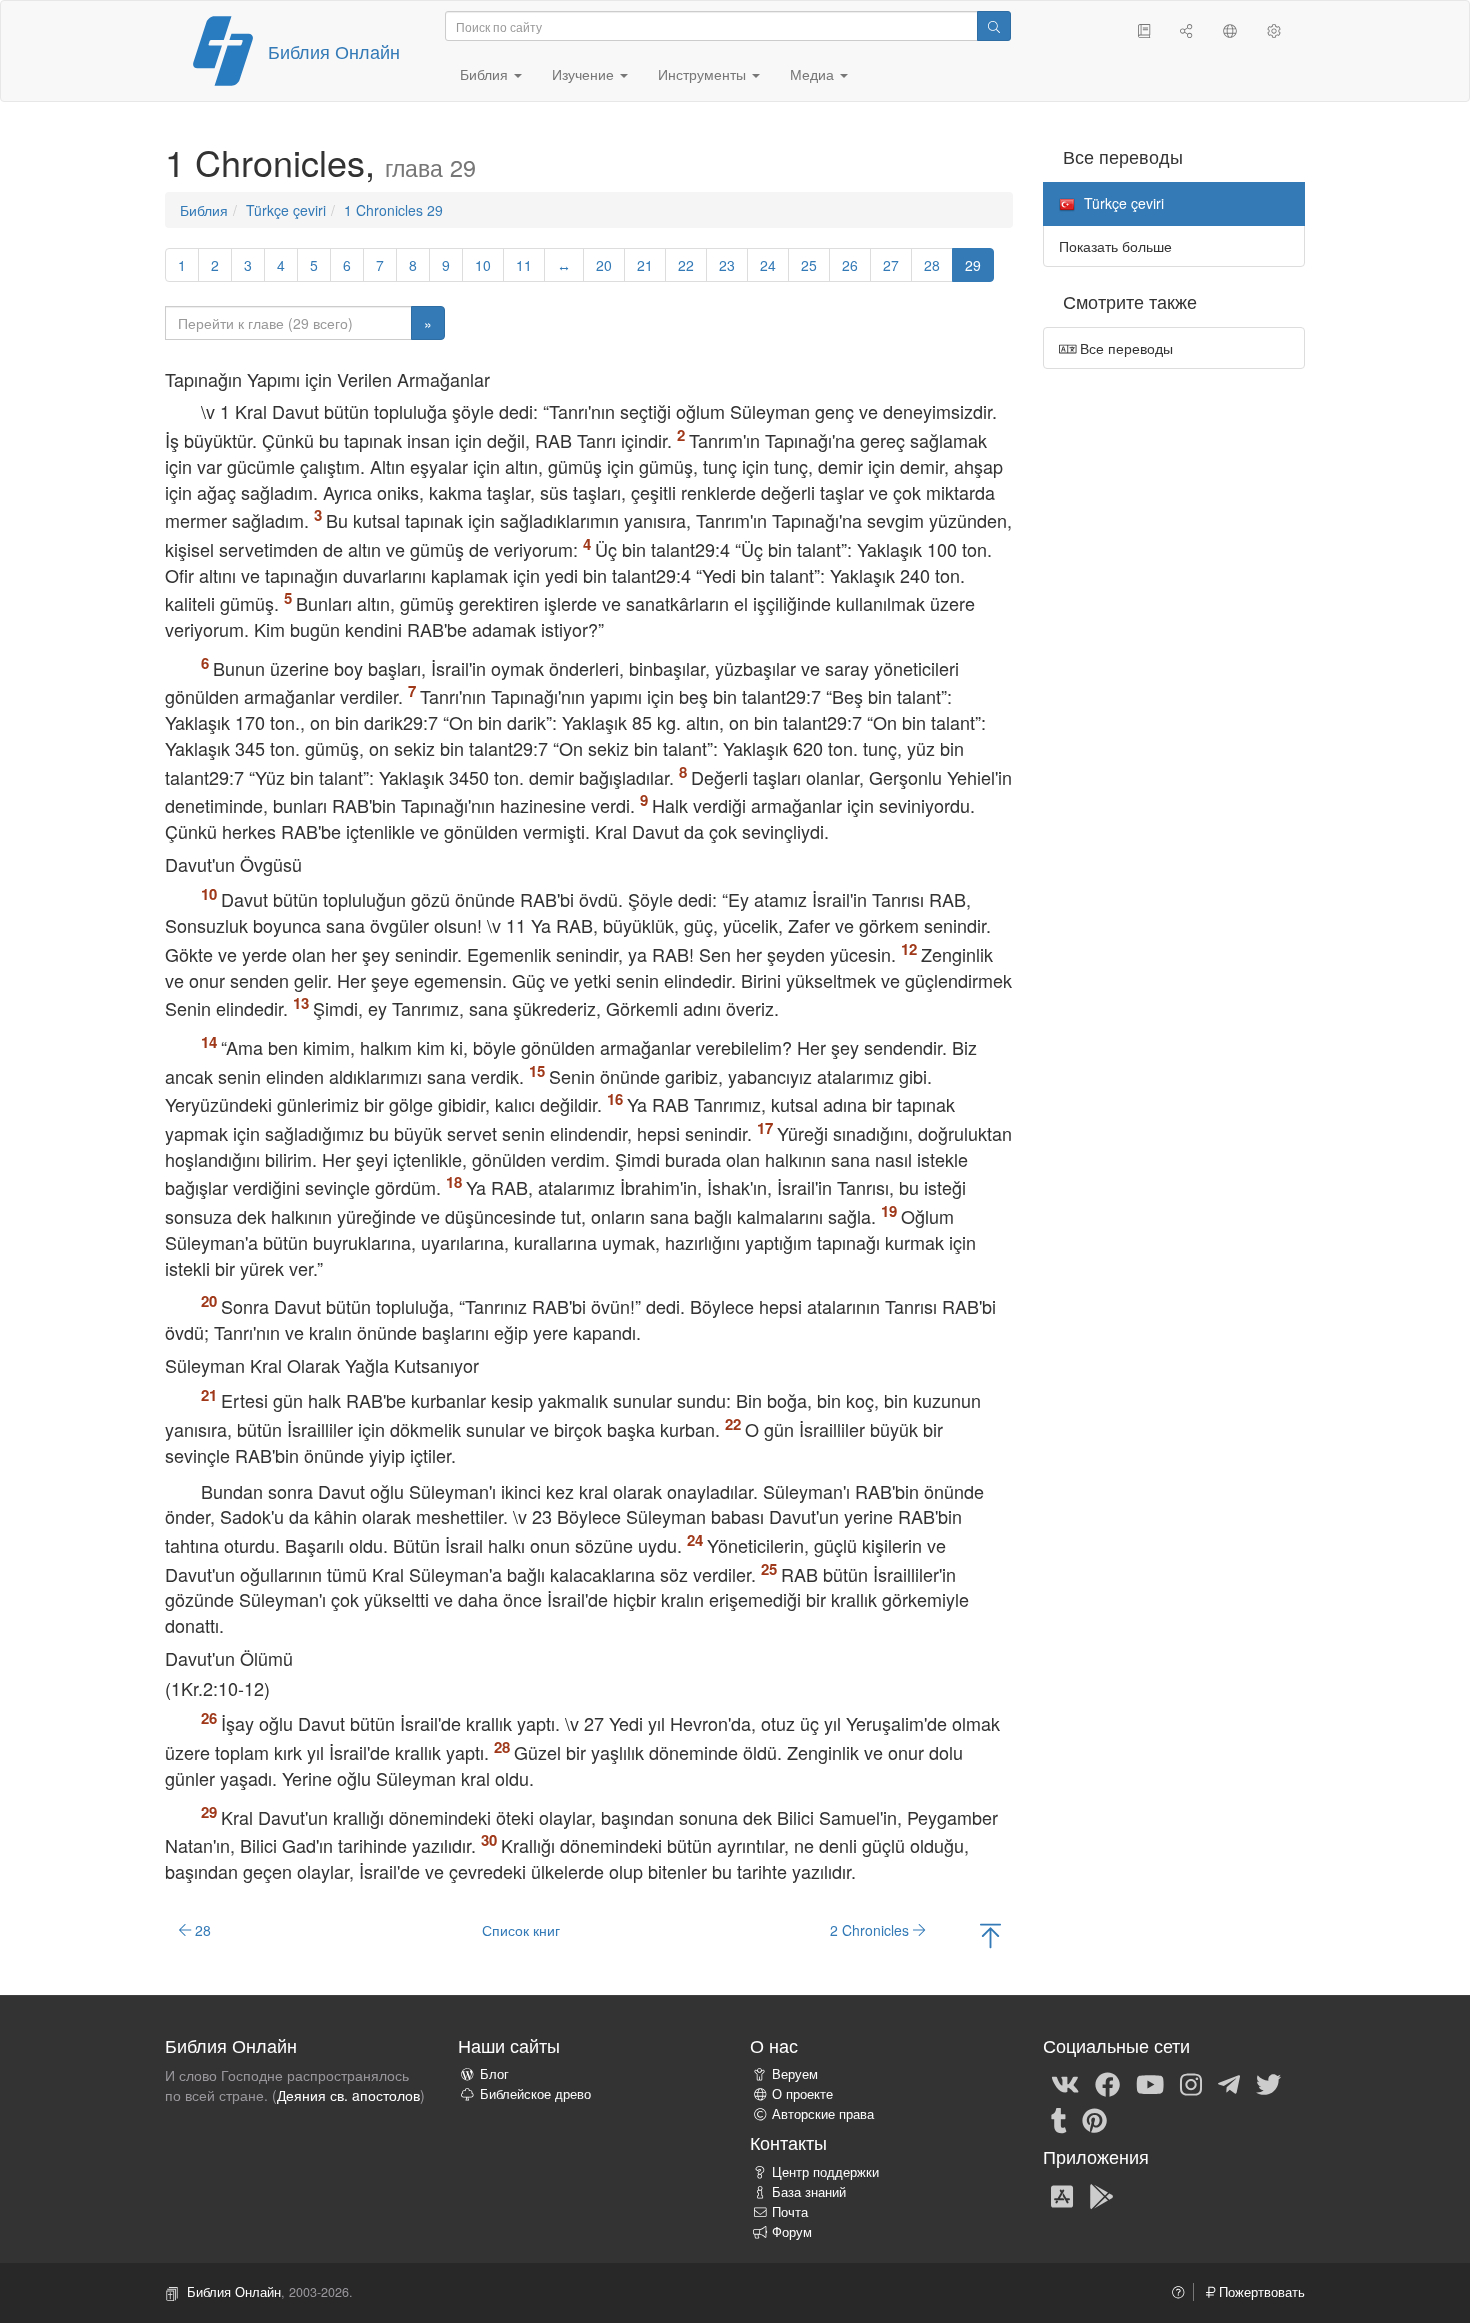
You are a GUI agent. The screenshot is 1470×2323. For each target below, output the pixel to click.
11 (524, 265)
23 (727, 265)
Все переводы (1124, 348)
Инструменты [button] (704, 74)
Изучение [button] (585, 74)
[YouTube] (1150, 2083)
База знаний (809, 2192)
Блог (494, 2074)
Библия (204, 210)
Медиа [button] (814, 74)
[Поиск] (994, 26)
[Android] (1101, 2195)
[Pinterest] (1094, 2119)
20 (604, 265)
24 (768, 265)
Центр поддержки (825, 2172)
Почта (790, 2212)
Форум (792, 2232)
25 (809, 265)
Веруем (795, 2074)
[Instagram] (1191, 2083)
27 (891, 265)
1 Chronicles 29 (393, 210)
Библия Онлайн (334, 51)
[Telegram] (1229, 2083)
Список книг (521, 1930)
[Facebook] (1107, 2083)
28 (932, 265)
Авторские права (823, 2114)
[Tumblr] (1059, 2119)
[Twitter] (1268, 2083)
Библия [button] (486, 74)
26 (850, 265)
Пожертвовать (1260, 2292)
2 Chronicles (871, 1930)
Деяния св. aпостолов (348, 2095)
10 (483, 265)
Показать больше (1115, 246)
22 (686, 265)
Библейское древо (535, 2094)
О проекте (802, 2094)
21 (645, 265)
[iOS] (1062, 2195)
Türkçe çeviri (286, 210)
